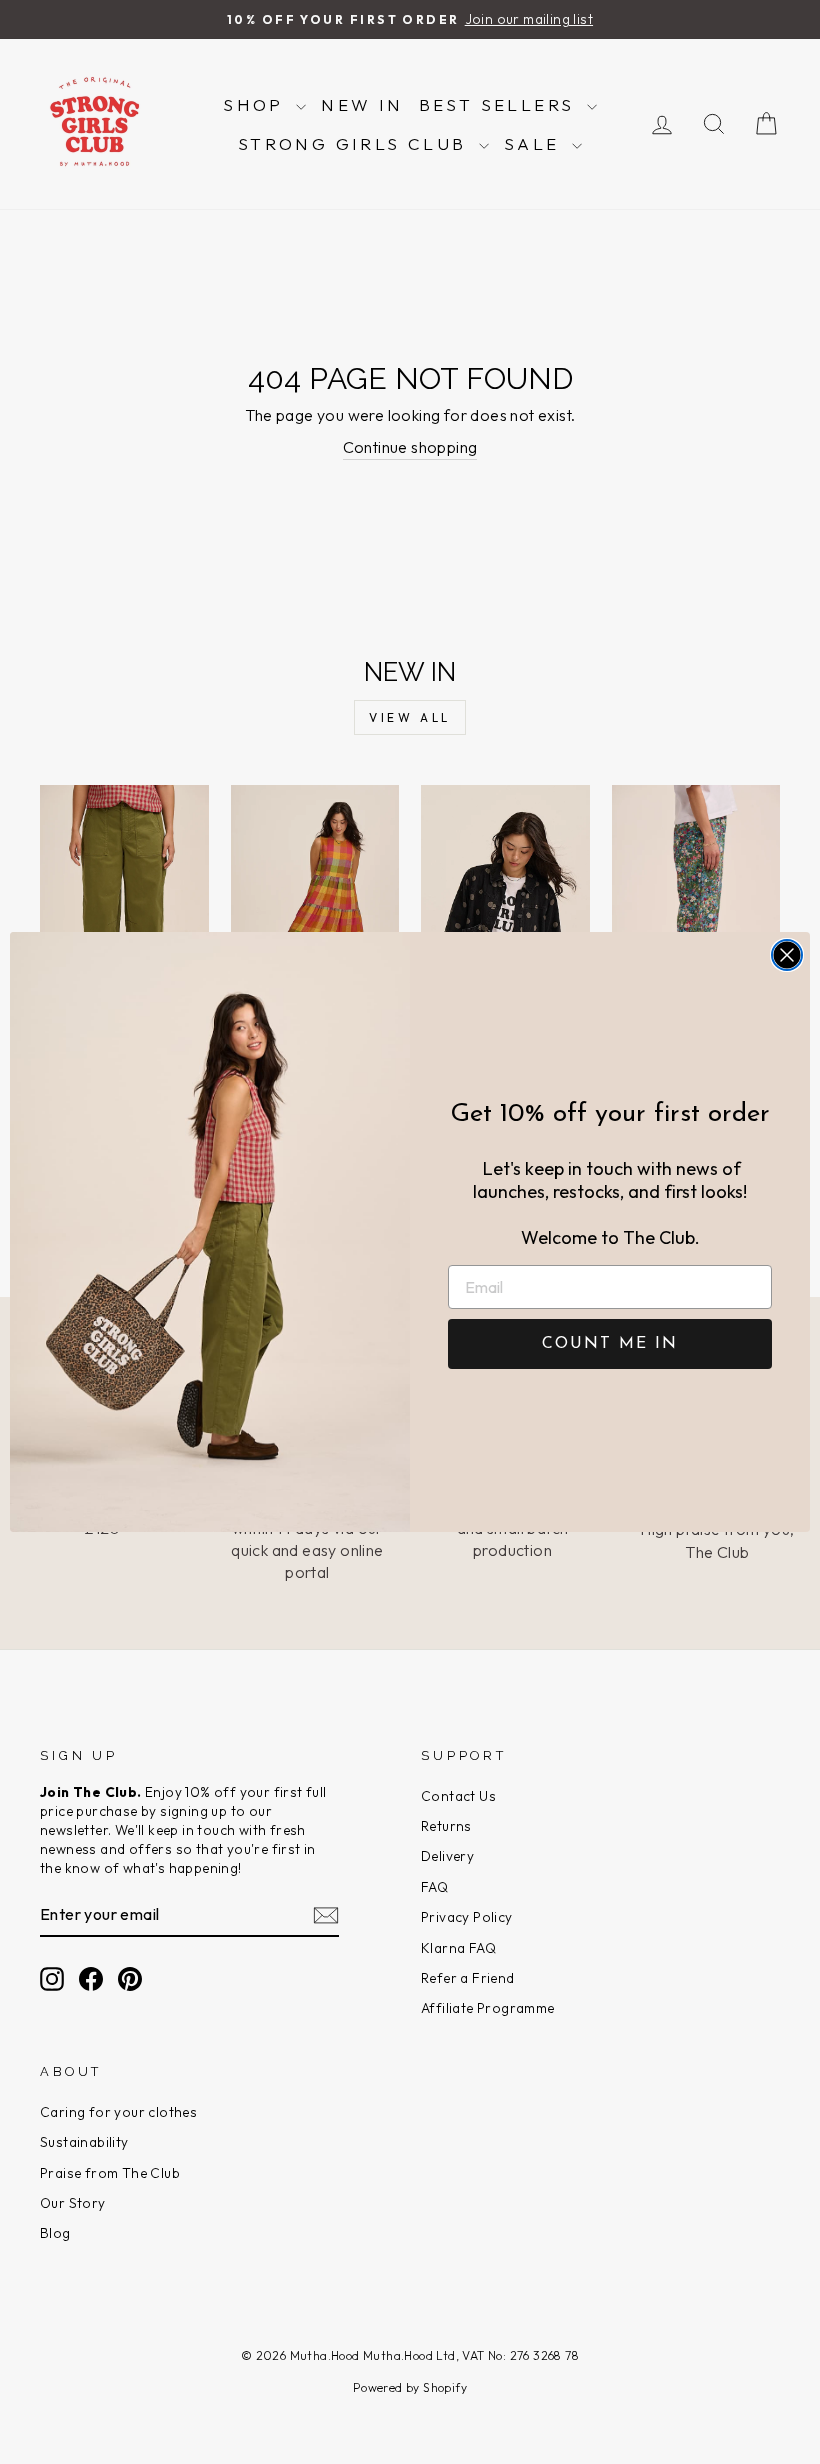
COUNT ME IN (610, 1344)
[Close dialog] (787, 955)
